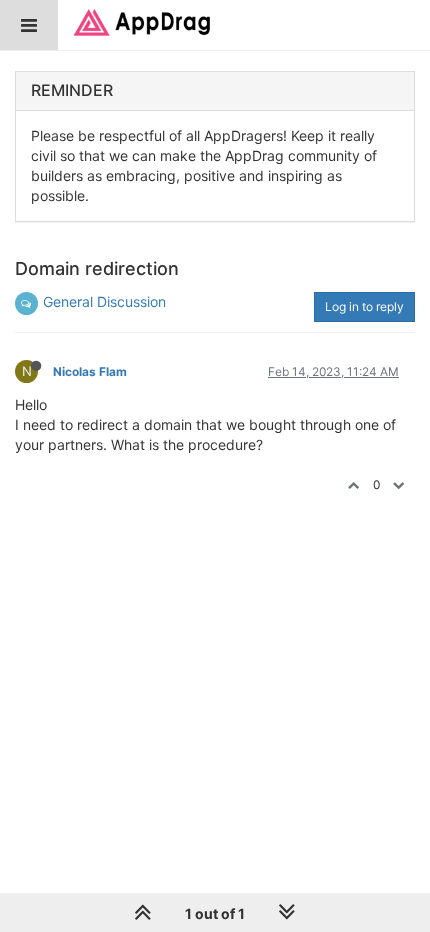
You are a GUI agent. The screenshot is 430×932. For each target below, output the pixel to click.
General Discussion (104, 301)
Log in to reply (364, 306)
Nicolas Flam (90, 371)
